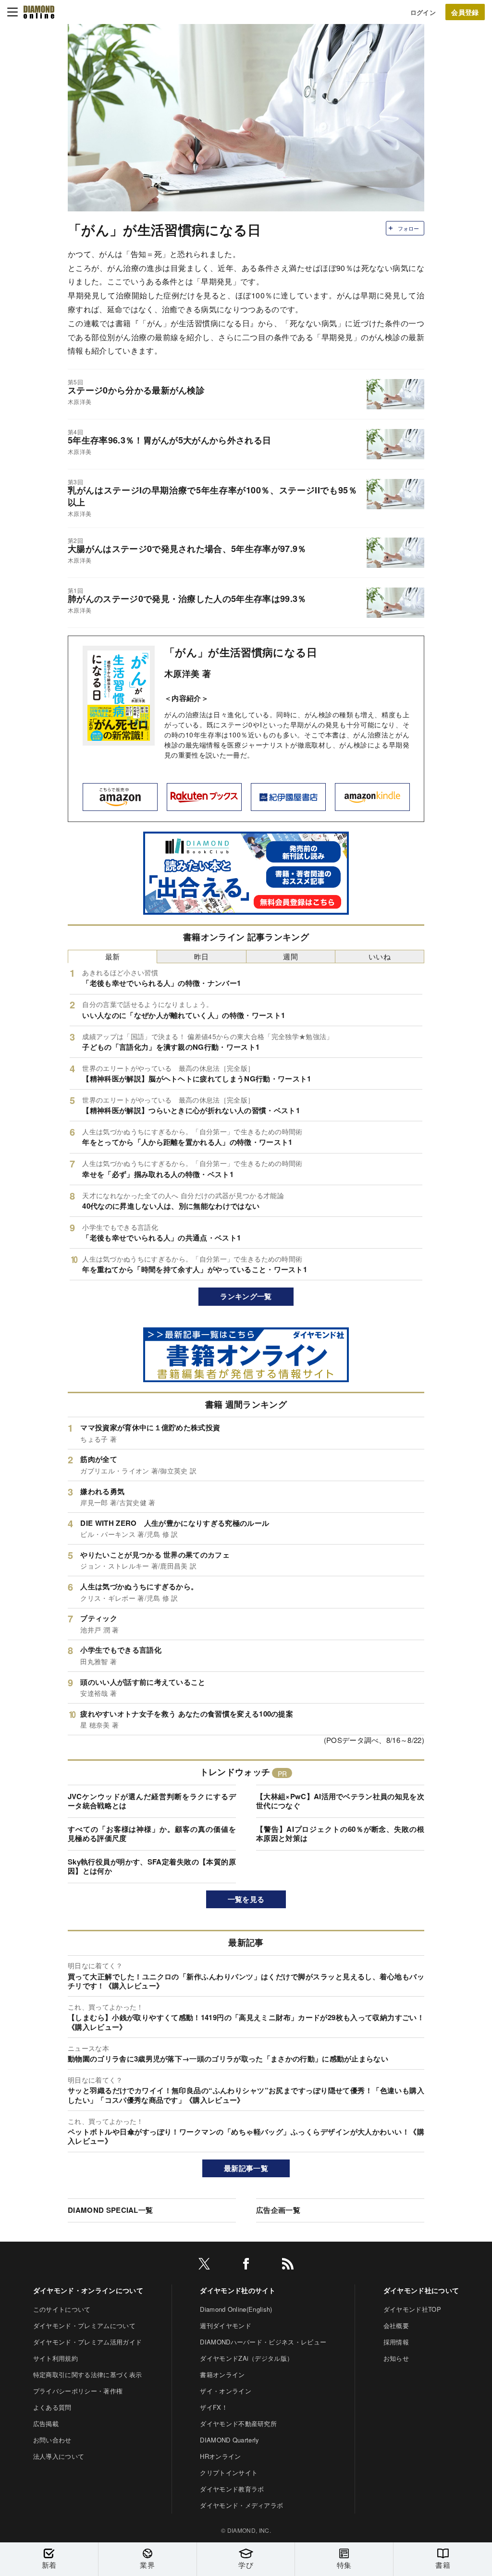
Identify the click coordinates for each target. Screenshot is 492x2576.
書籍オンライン (222, 2374)
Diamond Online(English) (236, 2309)
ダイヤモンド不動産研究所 (238, 2423)
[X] (204, 2265)
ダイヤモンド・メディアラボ (241, 2505)
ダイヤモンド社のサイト (238, 2290)
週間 (290, 956)
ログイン (423, 12)
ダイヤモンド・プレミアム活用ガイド (87, 2342)
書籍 (443, 2565)
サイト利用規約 (55, 2358)
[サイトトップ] (39, 12)
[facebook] (246, 2265)
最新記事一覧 (246, 2168)
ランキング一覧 (246, 1296)
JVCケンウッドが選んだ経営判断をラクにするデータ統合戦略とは (152, 1801)
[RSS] (288, 2265)
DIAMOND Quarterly (229, 2440)
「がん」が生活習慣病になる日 (241, 652)
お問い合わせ (52, 2440)
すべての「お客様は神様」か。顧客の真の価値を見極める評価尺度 (152, 1834)
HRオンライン (220, 2456)
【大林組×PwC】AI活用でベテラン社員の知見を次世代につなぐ (340, 1801)
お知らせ (396, 2358)
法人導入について (59, 2456)
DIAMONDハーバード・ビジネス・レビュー (263, 2342)
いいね (380, 956)
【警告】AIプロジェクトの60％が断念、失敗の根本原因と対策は (340, 1834)
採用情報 (396, 2342)
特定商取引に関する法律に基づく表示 (87, 2374)
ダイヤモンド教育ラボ (232, 2489)
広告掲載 (46, 2423)
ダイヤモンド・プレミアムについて (84, 2325)
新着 (49, 2565)
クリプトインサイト (229, 2472)
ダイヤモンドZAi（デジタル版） (246, 2358)
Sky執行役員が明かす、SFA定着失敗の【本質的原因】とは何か (152, 1866)
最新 (113, 956)
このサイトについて (62, 2309)
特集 (344, 2565)
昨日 (202, 956)
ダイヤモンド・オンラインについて (88, 2290)
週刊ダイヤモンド (226, 2325)
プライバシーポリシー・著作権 (78, 2391)
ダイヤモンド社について (421, 2290)
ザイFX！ (214, 2407)
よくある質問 (52, 2407)
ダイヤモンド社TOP (412, 2309)
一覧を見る (246, 1899)
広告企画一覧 (278, 2210)
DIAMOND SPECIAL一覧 (110, 2210)
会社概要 (396, 2325)
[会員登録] (465, 12)
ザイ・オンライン (226, 2391)
